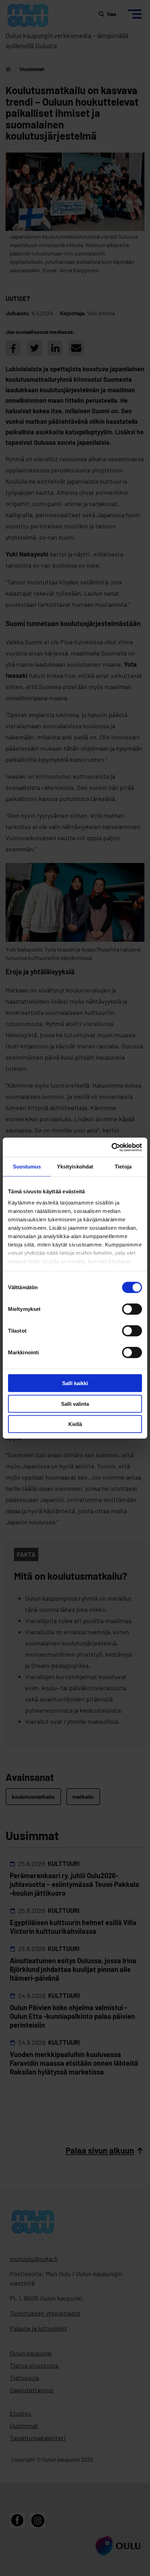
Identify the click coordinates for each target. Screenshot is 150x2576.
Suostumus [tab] (27, 1167)
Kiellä (75, 1424)
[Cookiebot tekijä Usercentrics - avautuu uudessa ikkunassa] (111, 1147)
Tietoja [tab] (123, 1167)
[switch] (132, 1309)
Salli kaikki (75, 1383)
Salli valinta (75, 1403)
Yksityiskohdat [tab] (75, 1167)
